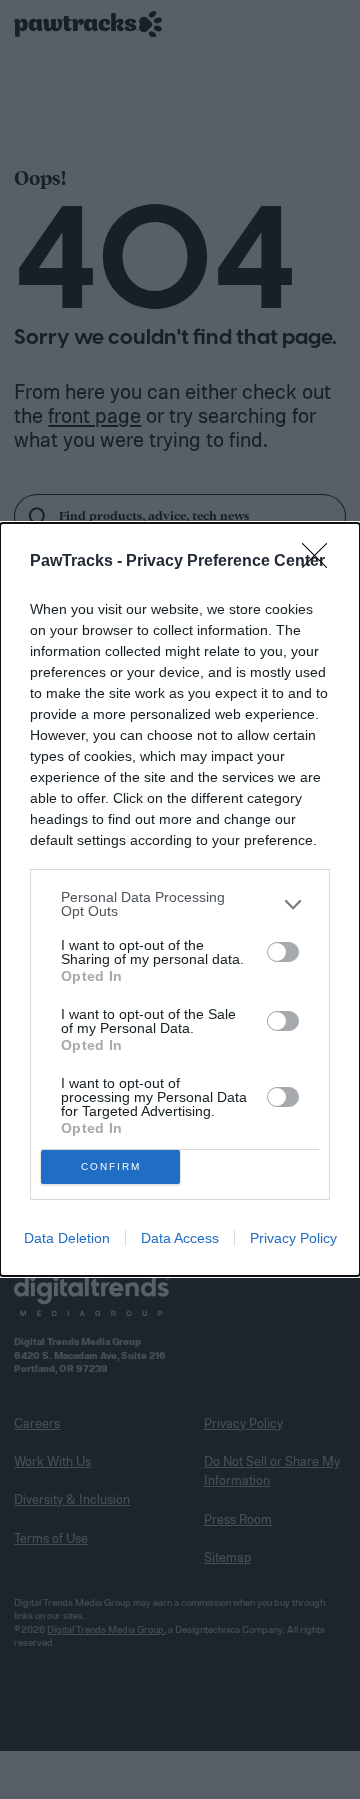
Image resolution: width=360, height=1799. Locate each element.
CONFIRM (111, 1166)
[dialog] (180, 899)
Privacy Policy (293, 1238)
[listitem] (180, 904)
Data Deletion (67, 1238)
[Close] (321, 562)
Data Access (180, 1238)
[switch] (283, 952)
